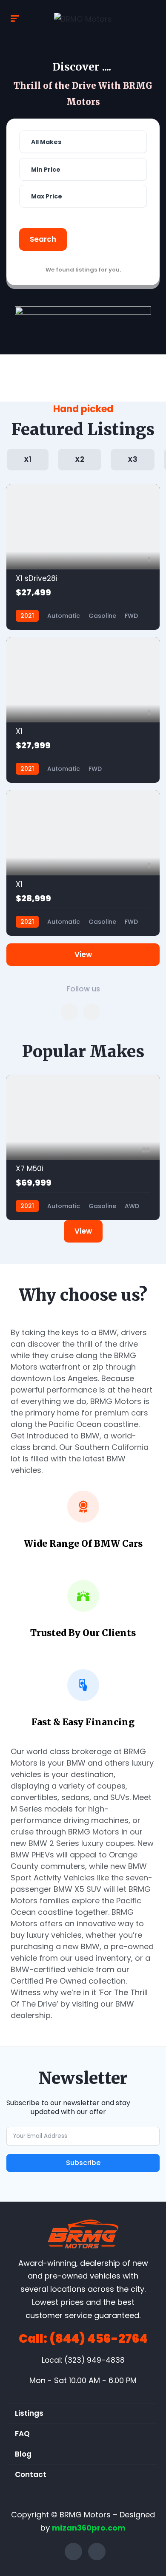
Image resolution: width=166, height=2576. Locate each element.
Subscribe (83, 2163)
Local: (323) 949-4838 (83, 2360)
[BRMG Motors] (83, 19)
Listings (29, 2413)
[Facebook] (73, 2552)
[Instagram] (97, 2552)
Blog (23, 2454)
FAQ (22, 2434)
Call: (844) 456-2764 (83, 2339)
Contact (31, 2474)
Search (43, 239)
